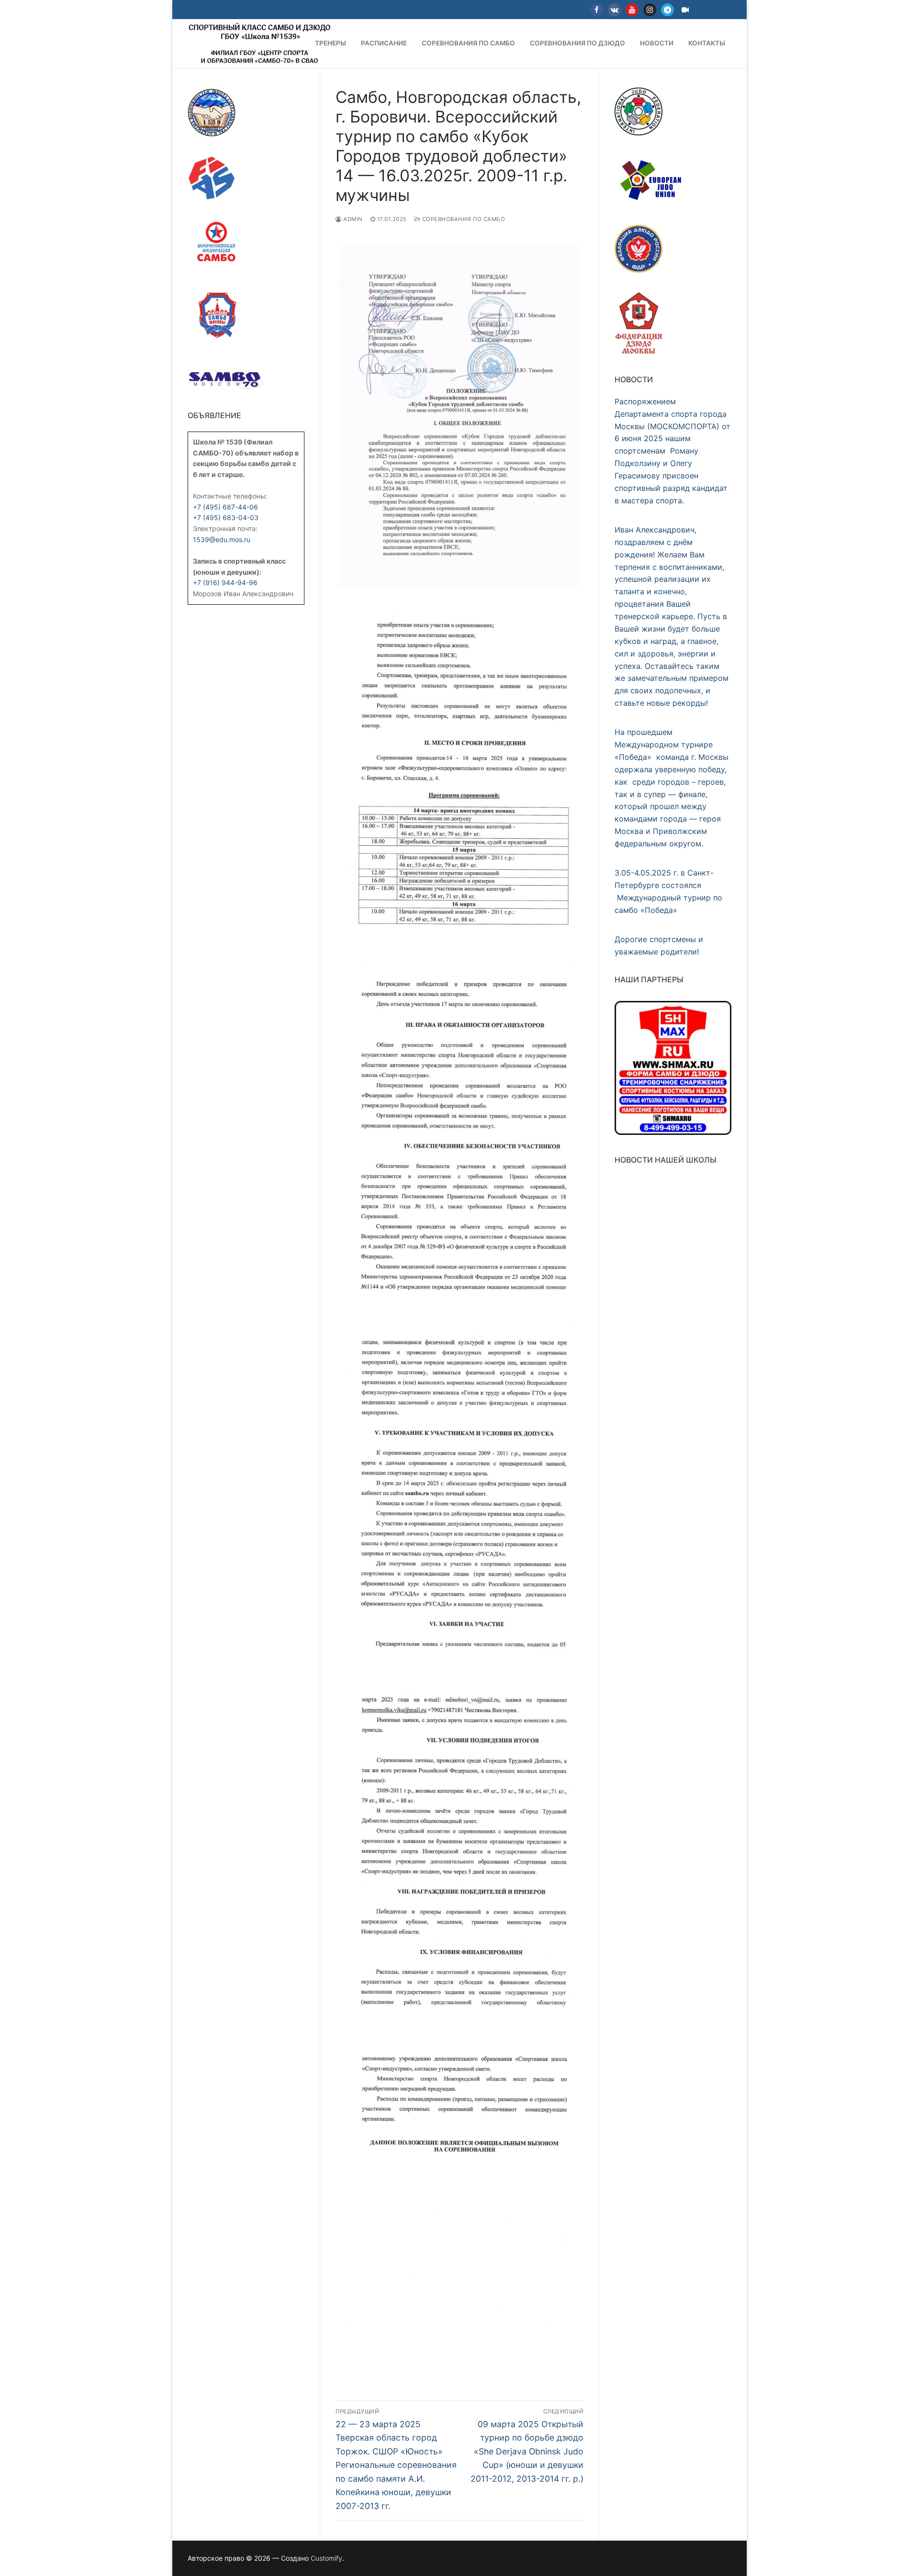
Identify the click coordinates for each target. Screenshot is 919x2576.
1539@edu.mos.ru (222, 539)
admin (352, 219)
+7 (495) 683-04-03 (226, 517)
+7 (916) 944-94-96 (225, 583)
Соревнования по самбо (463, 219)
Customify (326, 2558)
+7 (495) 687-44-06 (225, 507)
